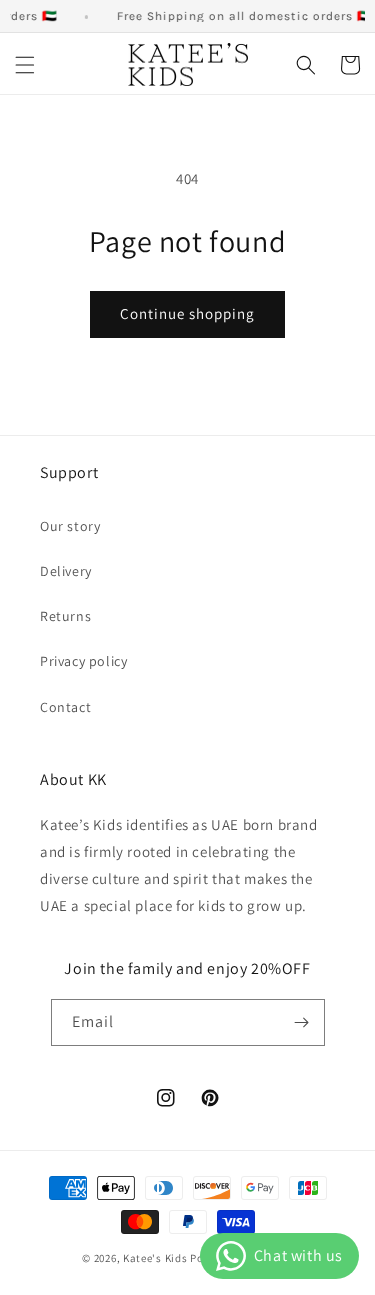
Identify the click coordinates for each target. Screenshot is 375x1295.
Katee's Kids (155, 1258)
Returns (65, 616)
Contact (65, 707)
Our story (70, 526)
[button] (25, 65)
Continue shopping (187, 313)
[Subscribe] (302, 1022)
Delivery (66, 571)
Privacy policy (83, 661)
